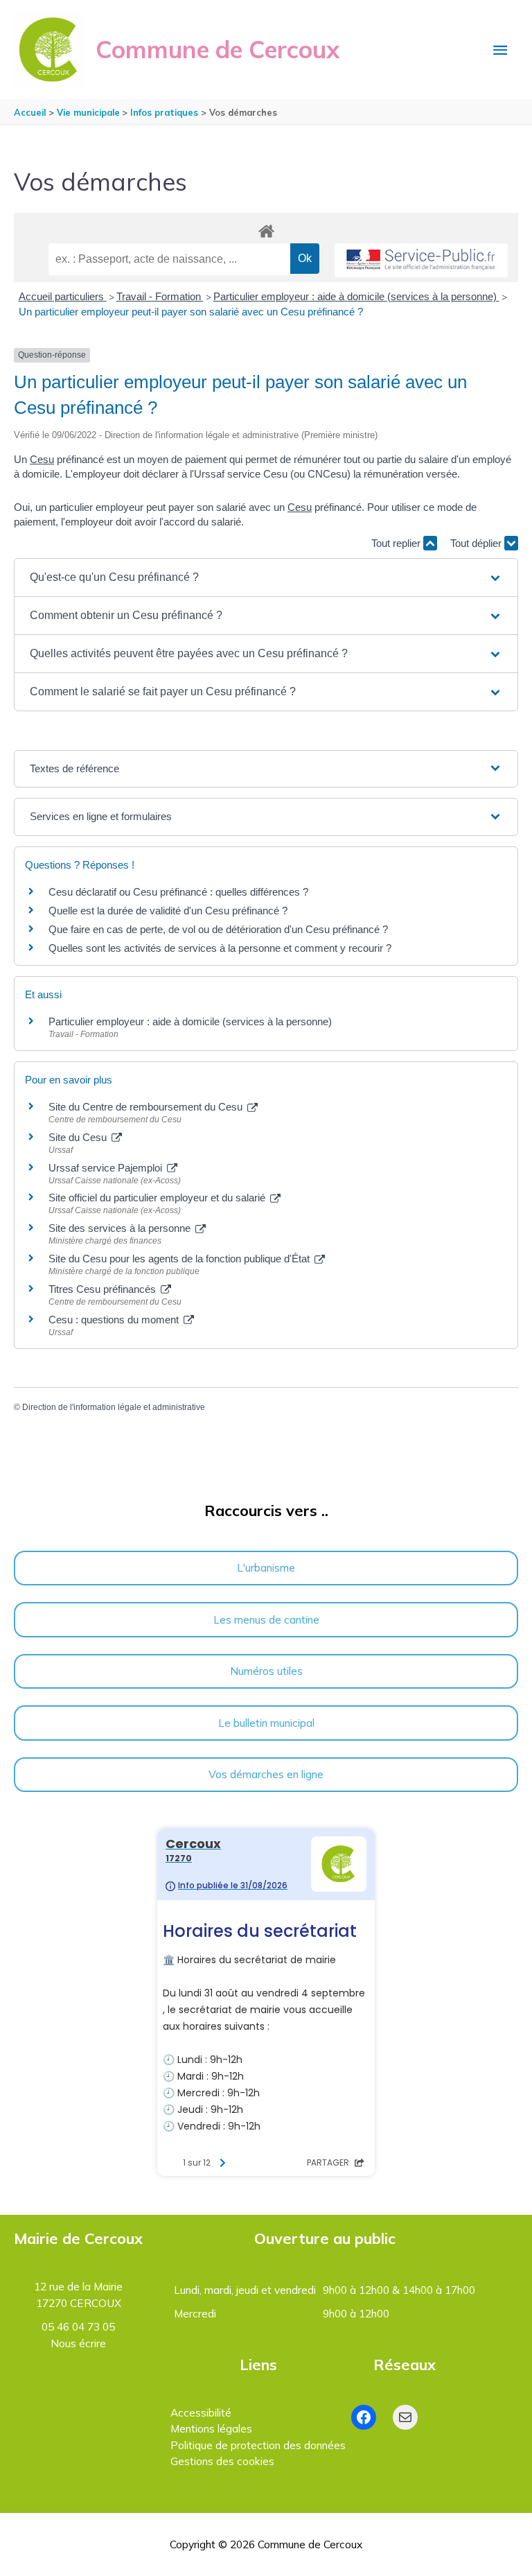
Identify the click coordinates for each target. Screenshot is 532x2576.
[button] (266, 577)
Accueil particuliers (63, 296)
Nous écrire (78, 2343)
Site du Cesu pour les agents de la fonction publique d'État (180, 1259)
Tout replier (397, 543)
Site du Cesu (79, 1137)
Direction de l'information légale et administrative (114, 1407)
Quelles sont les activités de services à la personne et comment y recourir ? (220, 948)
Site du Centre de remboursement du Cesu (147, 1107)
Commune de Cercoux (218, 49)
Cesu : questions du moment (115, 1320)
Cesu (42, 459)
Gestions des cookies (222, 2461)
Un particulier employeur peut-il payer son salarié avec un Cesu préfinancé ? (191, 312)
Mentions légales (211, 2428)
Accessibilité (201, 2412)
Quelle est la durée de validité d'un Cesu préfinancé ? (168, 911)
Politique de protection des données (258, 2445)
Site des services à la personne (121, 1228)
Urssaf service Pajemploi (107, 1168)
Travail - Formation (160, 296)
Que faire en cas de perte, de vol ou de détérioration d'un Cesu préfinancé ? (218, 929)
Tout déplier (477, 543)
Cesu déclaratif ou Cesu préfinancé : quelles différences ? (178, 892)
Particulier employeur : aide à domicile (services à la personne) (356, 296)
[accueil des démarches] (266, 229)
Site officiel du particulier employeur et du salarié (158, 1198)
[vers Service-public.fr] (421, 260)
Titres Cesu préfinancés (104, 1289)
